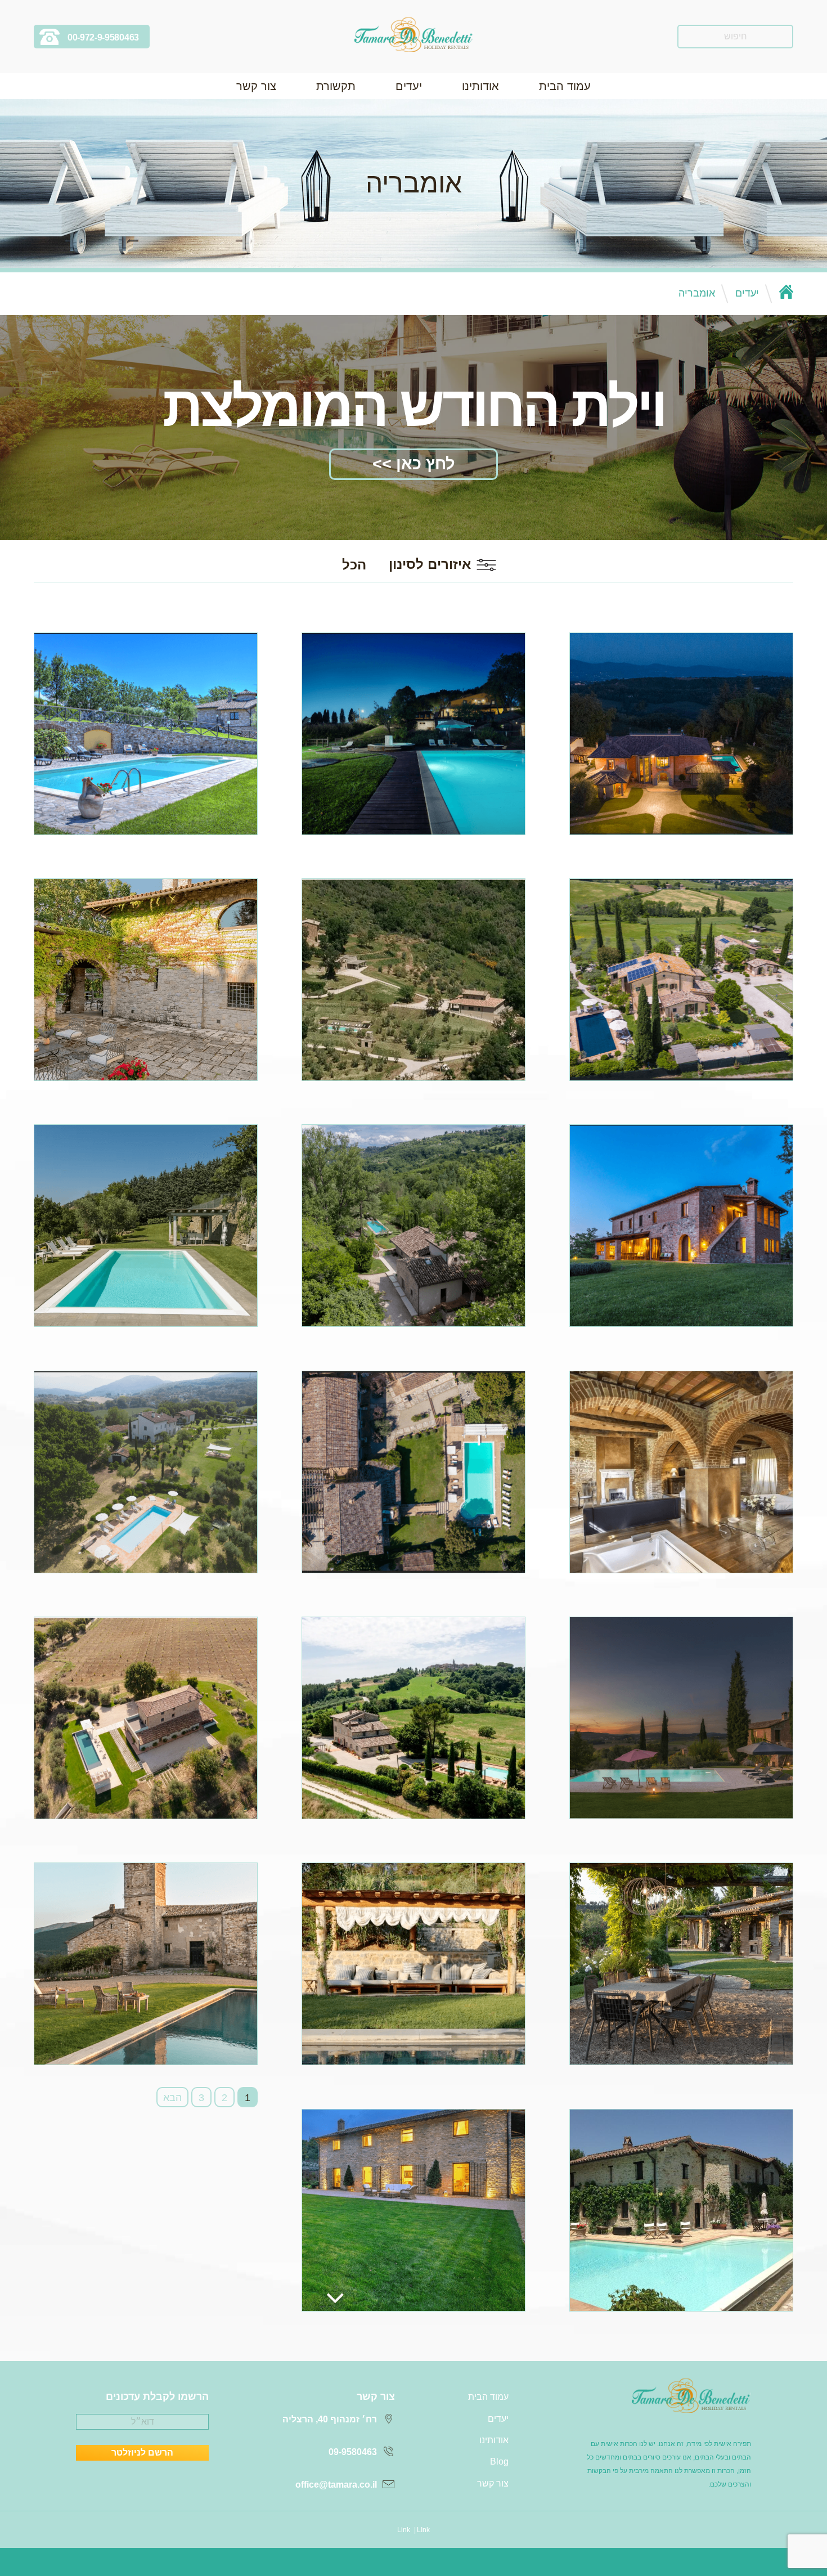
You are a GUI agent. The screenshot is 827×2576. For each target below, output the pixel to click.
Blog (499, 2461)
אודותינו (480, 86)
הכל (354, 565)
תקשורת (336, 86)
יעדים (409, 86)
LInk (423, 2530)
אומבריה (697, 293)
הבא (172, 2098)
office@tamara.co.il (336, 2485)
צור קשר (256, 86)
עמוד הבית (565, 86)
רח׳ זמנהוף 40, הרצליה (330, 2419)
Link (404, 2530)
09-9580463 (353, 2452)
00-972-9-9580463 (103, 37)
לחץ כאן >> (414, 464)
